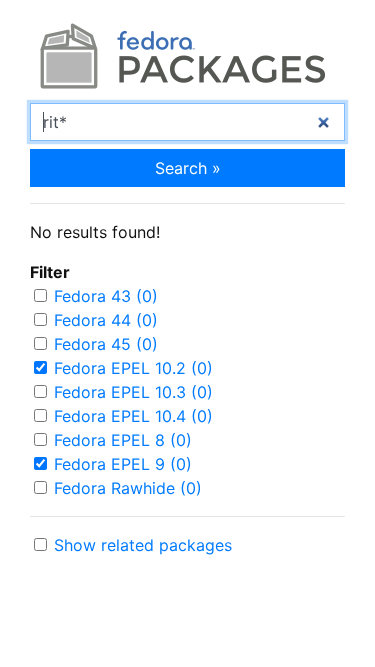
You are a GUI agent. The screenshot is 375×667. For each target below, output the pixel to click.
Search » (188, 168)
